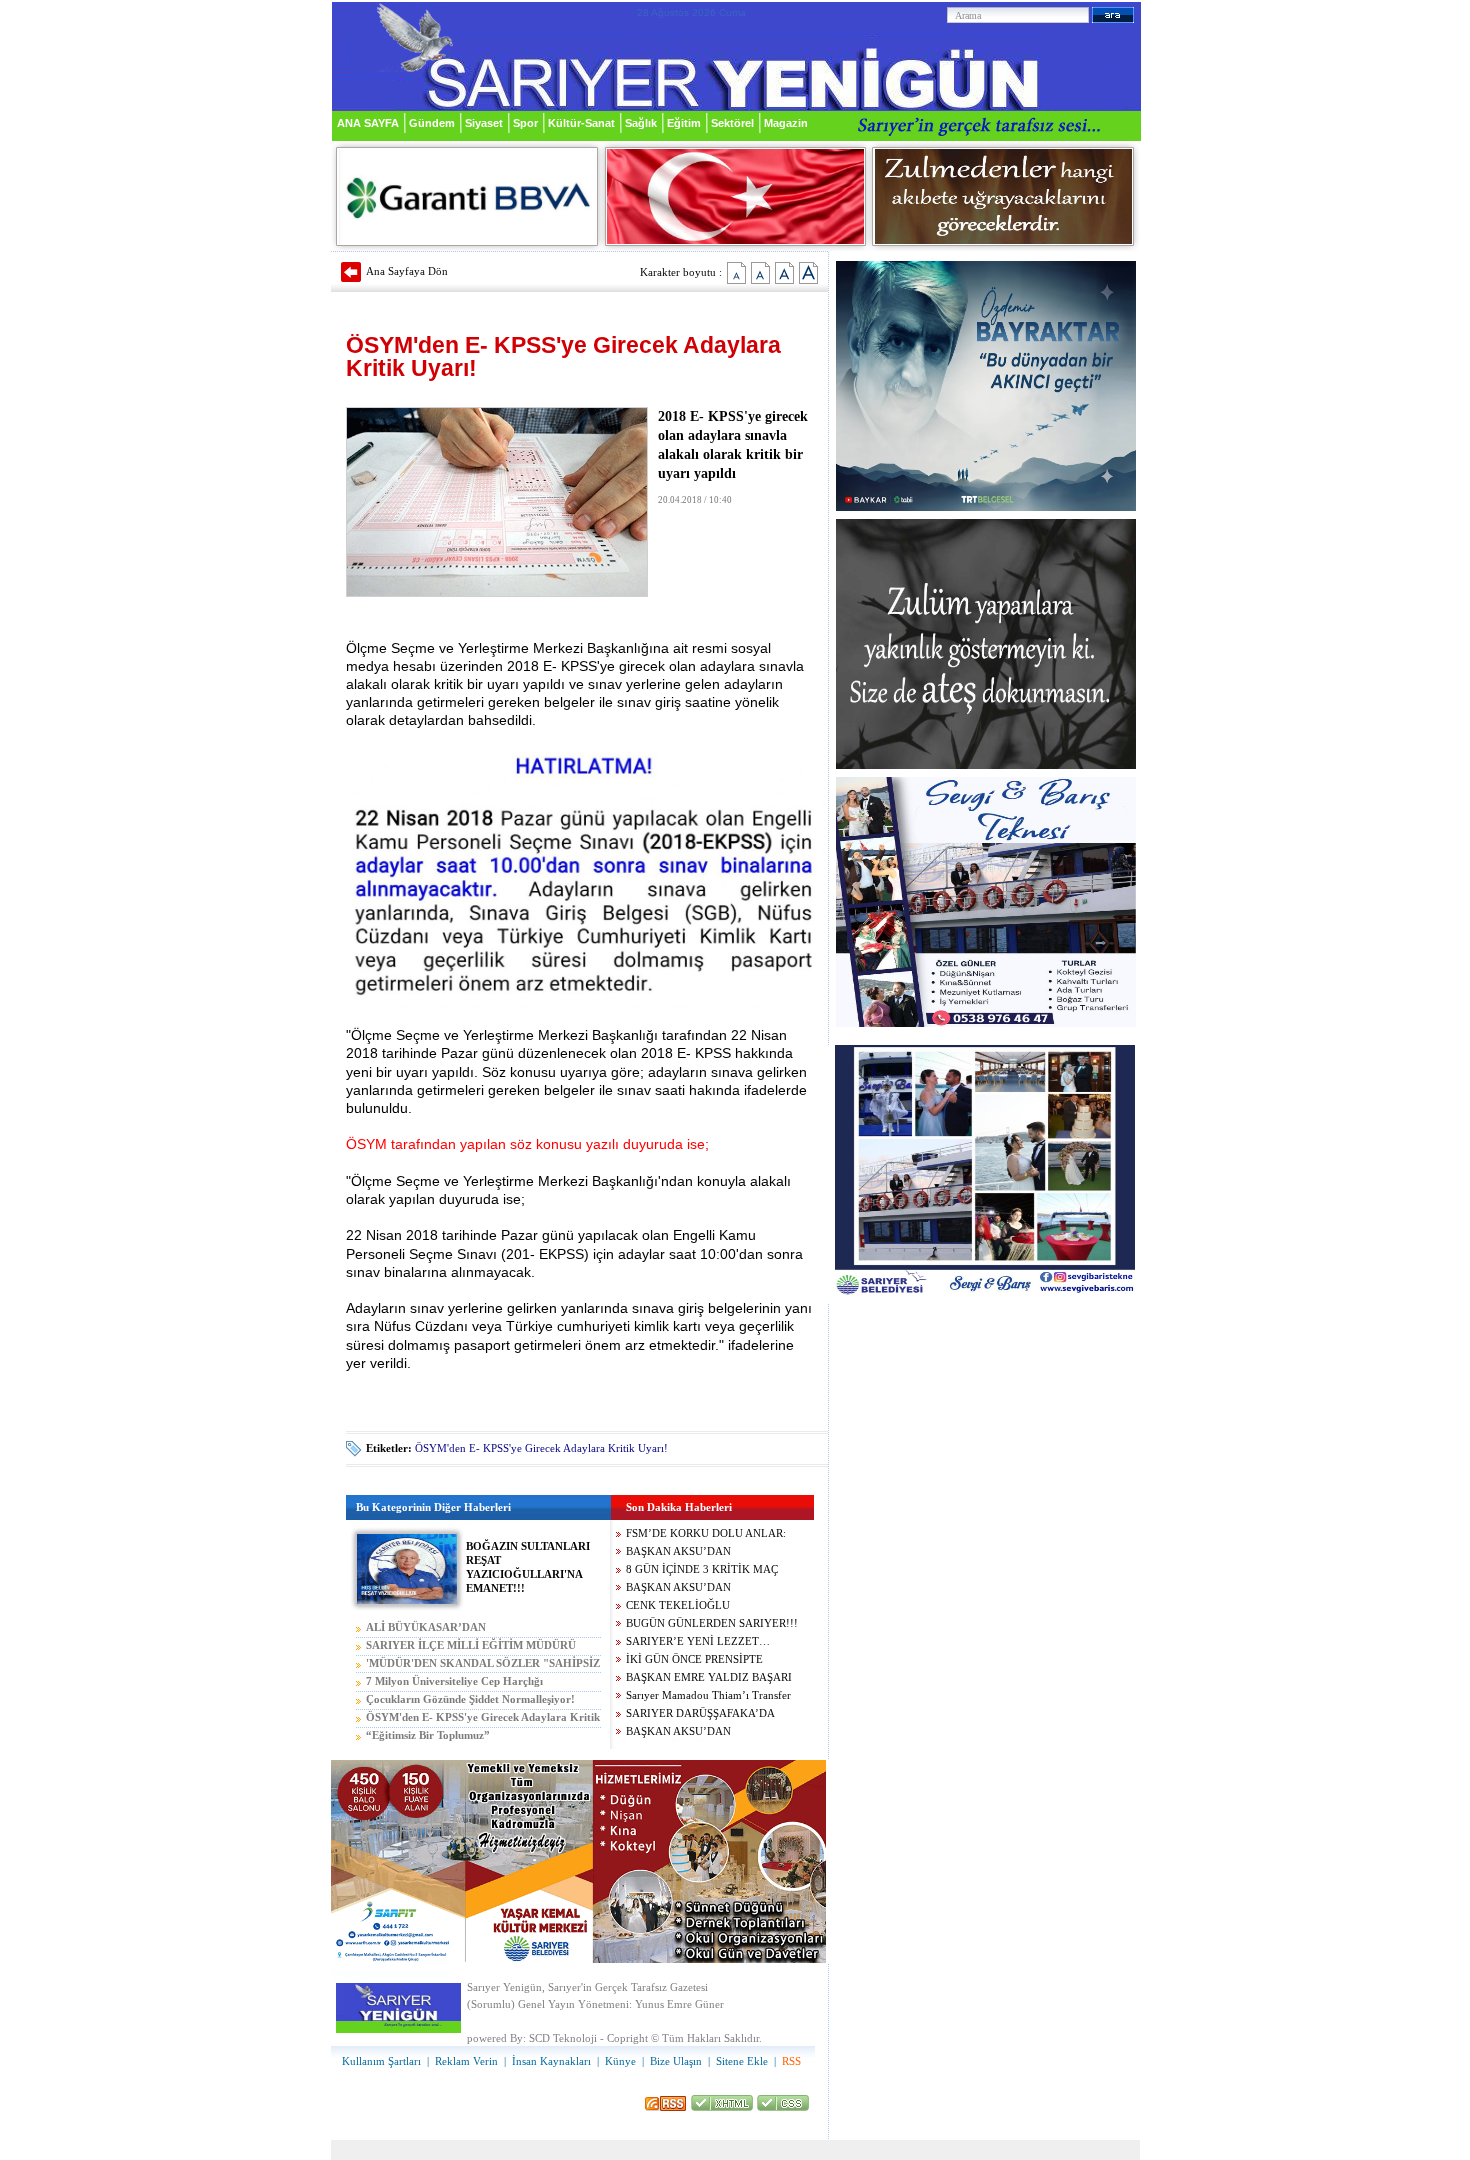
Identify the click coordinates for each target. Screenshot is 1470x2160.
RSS (791, 2061)
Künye (620, 2061)
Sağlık (641, 123)
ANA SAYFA (368, 123)
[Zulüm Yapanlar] (986, 765)
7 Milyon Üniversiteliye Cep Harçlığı (454, 1681)
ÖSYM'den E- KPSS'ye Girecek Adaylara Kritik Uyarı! (541, 1448)
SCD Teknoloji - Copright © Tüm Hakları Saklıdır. (645, 2038)
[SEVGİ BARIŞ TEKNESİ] (986, 1023)
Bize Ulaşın (676, 2061)
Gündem (432, 123)
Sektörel (732, 123)
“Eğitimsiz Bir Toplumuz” (428, 1735)
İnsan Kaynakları (551, 2061)
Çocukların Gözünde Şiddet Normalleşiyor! (470, 1699)
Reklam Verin (466, 2061)
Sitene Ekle (742, 2061)
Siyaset (484, 123)
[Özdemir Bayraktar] (986, 507)
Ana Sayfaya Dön (407, 271)
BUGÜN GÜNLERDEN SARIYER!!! (712, 1623)
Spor (525, 123)
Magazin (786, 123)
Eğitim (684, 123)
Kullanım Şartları (381, 2061)
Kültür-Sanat (581, 123)
